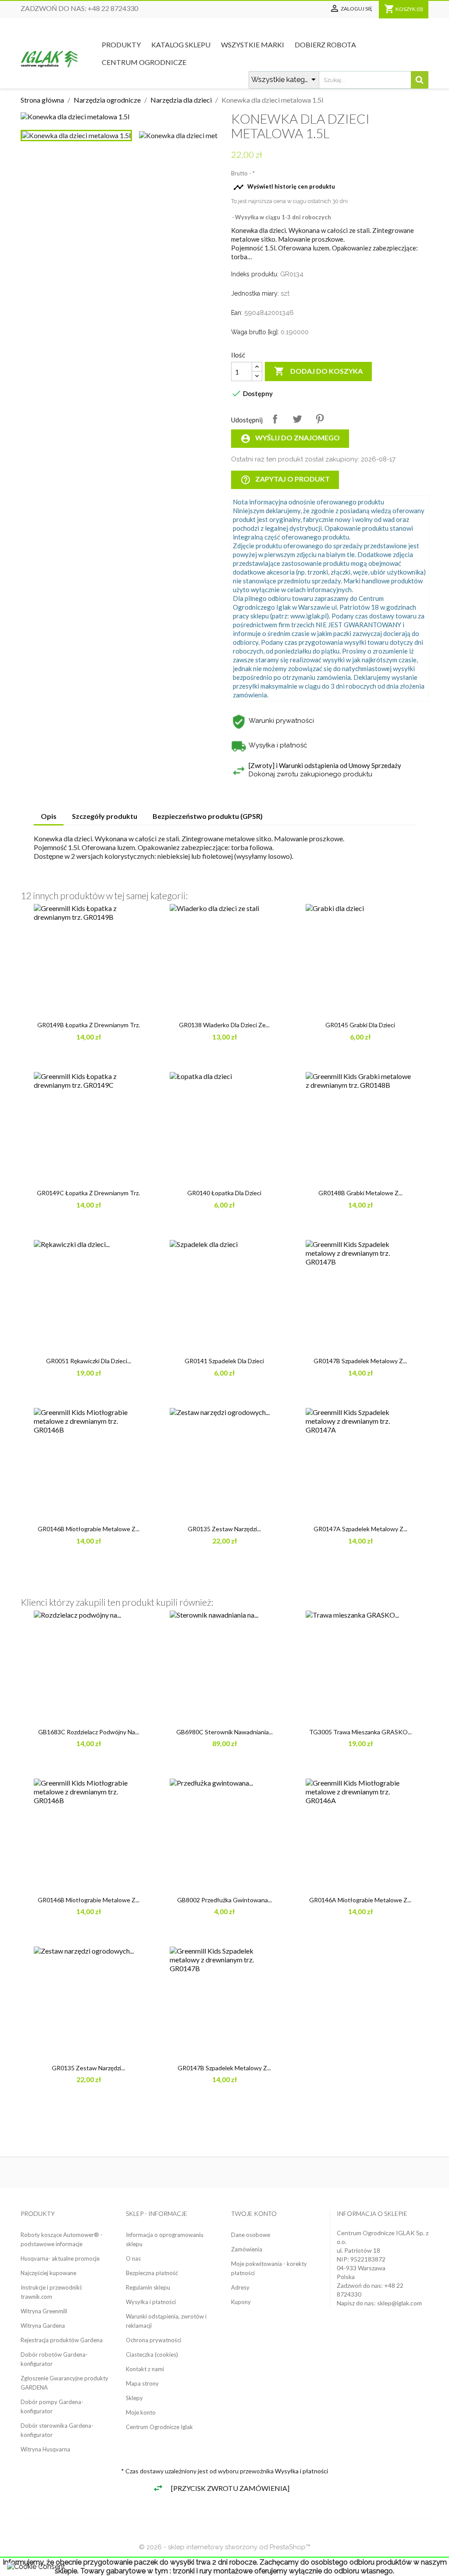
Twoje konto (254, 2213)
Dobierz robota (325, 45)
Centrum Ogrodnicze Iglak (159, 2427)
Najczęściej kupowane (48, 2273)
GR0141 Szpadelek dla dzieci (224, 1361)
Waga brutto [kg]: (255, 332)
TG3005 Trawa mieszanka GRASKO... (360, 1732)
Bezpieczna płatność (152, 2273)
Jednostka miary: (255, 293)
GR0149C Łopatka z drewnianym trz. (88, 1193)
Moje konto (141, 2412)
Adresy (240, 2287)
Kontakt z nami (145, 2369)
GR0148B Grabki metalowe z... (360, 1193)
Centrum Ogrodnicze (144, 62)
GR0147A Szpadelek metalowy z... (360, 1529)
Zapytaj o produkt (285, 480)
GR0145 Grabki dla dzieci (360, 1025)
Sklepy (134, 2398)
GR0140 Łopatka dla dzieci (224, 1193)
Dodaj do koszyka (318, 371)
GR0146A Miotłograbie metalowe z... (360, 1900)
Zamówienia (247, 2249)
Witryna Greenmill (44, 2311)
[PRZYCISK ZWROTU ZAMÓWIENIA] (230, 2488)
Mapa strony (142, 2383)
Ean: (237, 313)
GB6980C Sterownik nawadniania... (224, 1732)
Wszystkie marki (253, 45)
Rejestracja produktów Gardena (62, 2340)
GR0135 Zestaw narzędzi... (224, 1529)
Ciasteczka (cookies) (152, 2354)
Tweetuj (297, 419)
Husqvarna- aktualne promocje (60, 2258)
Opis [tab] (49, 816)
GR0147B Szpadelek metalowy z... (360, 1361)
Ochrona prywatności (153, 2340)
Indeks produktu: (255, 274)
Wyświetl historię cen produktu (284, 187)
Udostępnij (275, 419)
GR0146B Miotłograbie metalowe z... (89, 1529)
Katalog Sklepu (181, 45)
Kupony (241, 2302)
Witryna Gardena (43, 2326)
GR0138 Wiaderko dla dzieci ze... (224, 1025)
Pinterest (320, 419)
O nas (133, 2258)
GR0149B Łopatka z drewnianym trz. (89, 1025)
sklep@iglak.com (399, 2303)
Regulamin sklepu (148, 2287)
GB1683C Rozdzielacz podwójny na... (89, 1732)
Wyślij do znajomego (290, 439)
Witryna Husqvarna (45, 2449)
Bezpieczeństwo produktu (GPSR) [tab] (208, 816)
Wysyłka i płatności (151, 2302)
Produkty (121, 45)
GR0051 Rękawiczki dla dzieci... (89, 1361)
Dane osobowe (251, 2235)
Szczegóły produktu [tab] (105, 816)
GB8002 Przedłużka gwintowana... (224, 1900)
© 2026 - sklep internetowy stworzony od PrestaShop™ (225, 2547)
